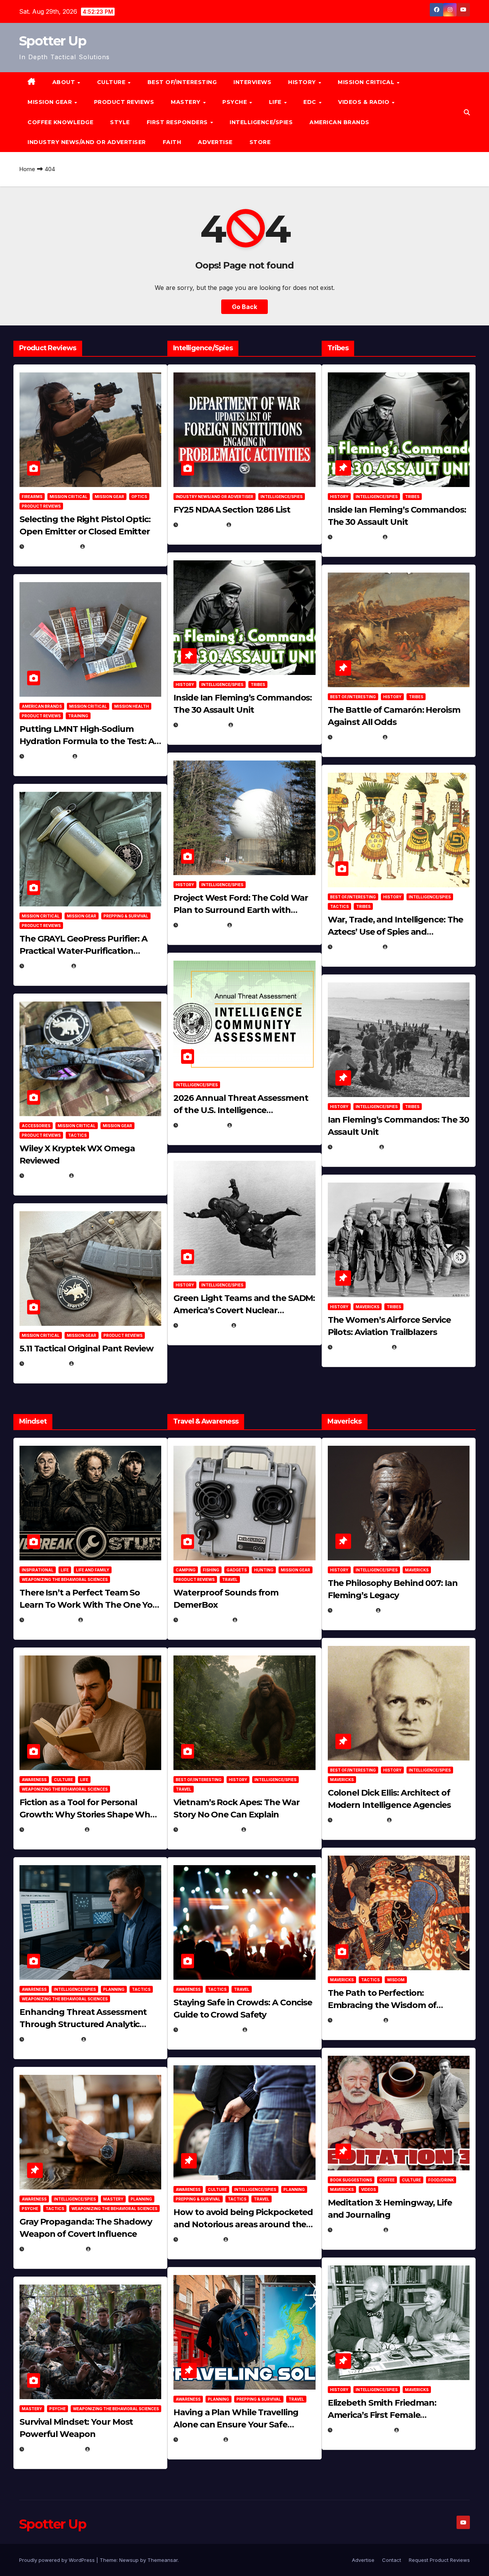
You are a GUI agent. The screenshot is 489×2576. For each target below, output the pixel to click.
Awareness (34, 1780)
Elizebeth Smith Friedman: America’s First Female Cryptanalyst (382, 2415)
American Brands (339, 122)
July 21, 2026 (46, 966)
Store (260, 142)
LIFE (276, 102)
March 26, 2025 (358, 1820)
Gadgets (237, 1570)
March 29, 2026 (204, 1620)
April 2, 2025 (355, 1147)
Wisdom (396, 1980)
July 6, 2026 (45, 1176)
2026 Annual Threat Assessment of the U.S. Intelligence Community (241, 1110)
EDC (311, 102)
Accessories (36, 1126)
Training (78, 716)
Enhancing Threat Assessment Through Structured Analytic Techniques (83, 2024)
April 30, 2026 (202, 725)
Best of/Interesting (182, 82)
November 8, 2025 (53, 2449)
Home (27, 169)
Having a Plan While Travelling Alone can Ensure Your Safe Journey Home (236, 2425)
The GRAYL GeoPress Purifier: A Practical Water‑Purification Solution (83, 951)
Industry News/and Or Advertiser (87, 142)
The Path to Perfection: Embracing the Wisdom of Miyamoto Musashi (382, 2005)
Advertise (215, 142)
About (65, 82)
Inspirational (38, 1570)
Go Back (244, 307)
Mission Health (132, 706)
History (303, 82)
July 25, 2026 (201, 525)
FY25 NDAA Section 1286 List (232, 510)
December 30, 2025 (208, 1829)
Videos (368, 2189)
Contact (392, 2560)
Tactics (77, 1135)
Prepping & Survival (126, 916)
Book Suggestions (351, 2180)
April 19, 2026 (201, 925)
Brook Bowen (259, 1620)
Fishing (211, 1570)
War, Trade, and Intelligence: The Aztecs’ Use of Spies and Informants (396, 932)
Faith (172, 142)
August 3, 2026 (50, 1620)
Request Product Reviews (439, 2560)
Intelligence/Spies (261, 122)
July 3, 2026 (45, 1363)
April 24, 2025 (356, 737)
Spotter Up (53, 41)
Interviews (252, 82)
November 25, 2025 (209, 2030)
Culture (63, 1780)
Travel (230, 1579)
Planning (114, 1989)
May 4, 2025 (353, 1610)
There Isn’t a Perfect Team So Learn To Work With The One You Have (89, 1605)
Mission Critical (69, 497)
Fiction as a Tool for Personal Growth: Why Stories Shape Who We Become (87, 1815)
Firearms (32, 497)
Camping (186, 1570)
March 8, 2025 (357, 2020)
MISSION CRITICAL (367, 82)
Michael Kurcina (100, 1176)
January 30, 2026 (53, 1829)
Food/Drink (441, 2180)
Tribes (258, 684)
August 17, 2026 (51, 546)
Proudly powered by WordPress (58, 2560)
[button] (467, 112)
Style (120, 122)
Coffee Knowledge (60, 122)
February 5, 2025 (361, 1347)
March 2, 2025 (357, 2230)
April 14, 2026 (201, 1125)
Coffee (387, 2180)
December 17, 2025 (54, 2249)
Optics (139, 497)
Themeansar (163, 2560)
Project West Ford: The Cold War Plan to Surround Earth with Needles (241, 910)
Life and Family (93, 1570)
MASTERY (186, 102)
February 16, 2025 (362, 2430)
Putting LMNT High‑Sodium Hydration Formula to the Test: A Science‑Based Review (87, 741)
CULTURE (112, 82)
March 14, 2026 (203, 1325)
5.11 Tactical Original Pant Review (87, 1349)
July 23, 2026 (47, 756)
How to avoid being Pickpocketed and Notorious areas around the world (243, 2224)
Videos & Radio (365, 102)
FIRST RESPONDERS (178, 122)
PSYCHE (236, 102)
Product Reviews (124, 102)
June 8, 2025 (199, 2239)
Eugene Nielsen (109, 546)
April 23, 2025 (356, 947)
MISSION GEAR (51, 102)
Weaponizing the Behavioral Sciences (65, 1579)
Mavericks (368, 1307)
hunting (264, 1570)
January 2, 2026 (51, 2039)
